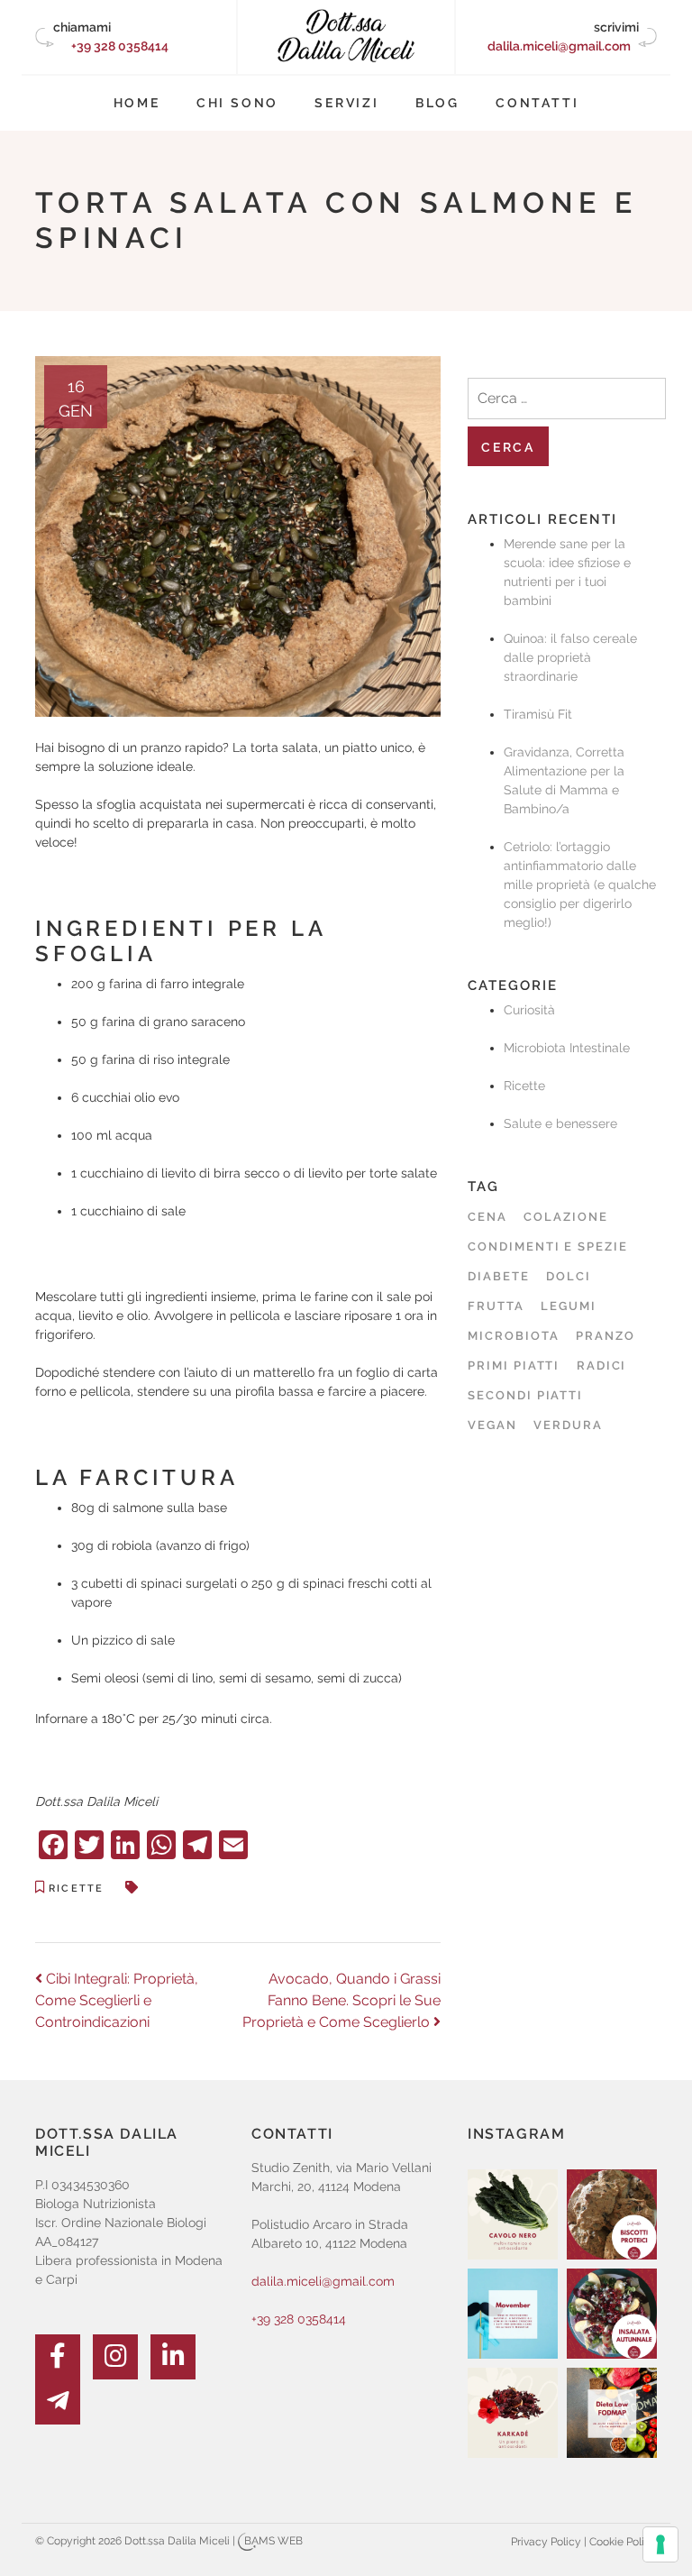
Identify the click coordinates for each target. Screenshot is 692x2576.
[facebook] (58, 2357)
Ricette (76, 1888)
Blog (437, 103)
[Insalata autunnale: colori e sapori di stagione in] (612, 2314)
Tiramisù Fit (538, 714)
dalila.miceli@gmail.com (559, 46)
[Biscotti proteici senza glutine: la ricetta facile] (612, 2214)
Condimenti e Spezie (548, 1247)
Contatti (537, 103)
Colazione (566, 1217)
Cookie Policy (623, 2542)
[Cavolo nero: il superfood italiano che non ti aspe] (513, 2214)
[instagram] (115, 2357)
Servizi (347, 103)
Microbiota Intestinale (567, 1048)
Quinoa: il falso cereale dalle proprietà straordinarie (570, 657)
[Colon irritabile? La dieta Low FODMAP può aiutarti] (612, 2413)
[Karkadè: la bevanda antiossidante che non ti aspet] (513, 2413)
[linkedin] (173, 2357)
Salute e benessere (560, 1123)
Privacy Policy (546, 2542)
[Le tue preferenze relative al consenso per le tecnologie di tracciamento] (660, 2544)
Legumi (569, 1306)
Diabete (499, 1276)
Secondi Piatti (525, 1395)
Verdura (568, 1425)
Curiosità (529, 1010)
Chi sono (237, 103)
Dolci (569, 1276)
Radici (602, 1366)
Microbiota (514, 1336)
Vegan (492, 1425)
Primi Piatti (514, 1366)
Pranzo (605, 1336)
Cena (487, 1217)
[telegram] (58, 2402)
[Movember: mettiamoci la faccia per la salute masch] (513, 2314)
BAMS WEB (273, 2541)
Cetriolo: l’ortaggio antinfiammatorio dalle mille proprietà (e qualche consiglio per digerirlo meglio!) (580, 885)
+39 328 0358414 (120, 46)
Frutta (496, 1306)
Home (137, 103)
